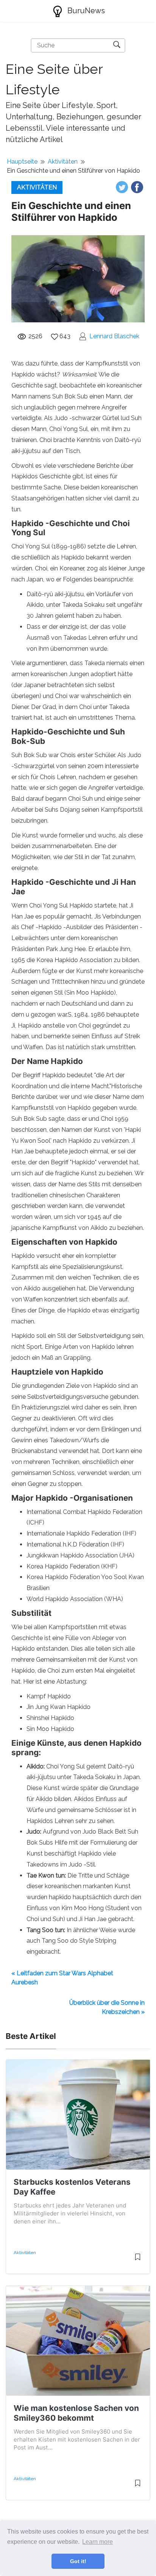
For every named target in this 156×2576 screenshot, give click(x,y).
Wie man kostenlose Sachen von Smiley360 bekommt (76, 2413)
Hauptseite (22, 162)
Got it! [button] (78, 2561)
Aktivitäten (63, 162)
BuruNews (85, 11)
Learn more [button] (97, 2542)
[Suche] (117, 45)
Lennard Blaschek (114, 336)
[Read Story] (138, 2260)
